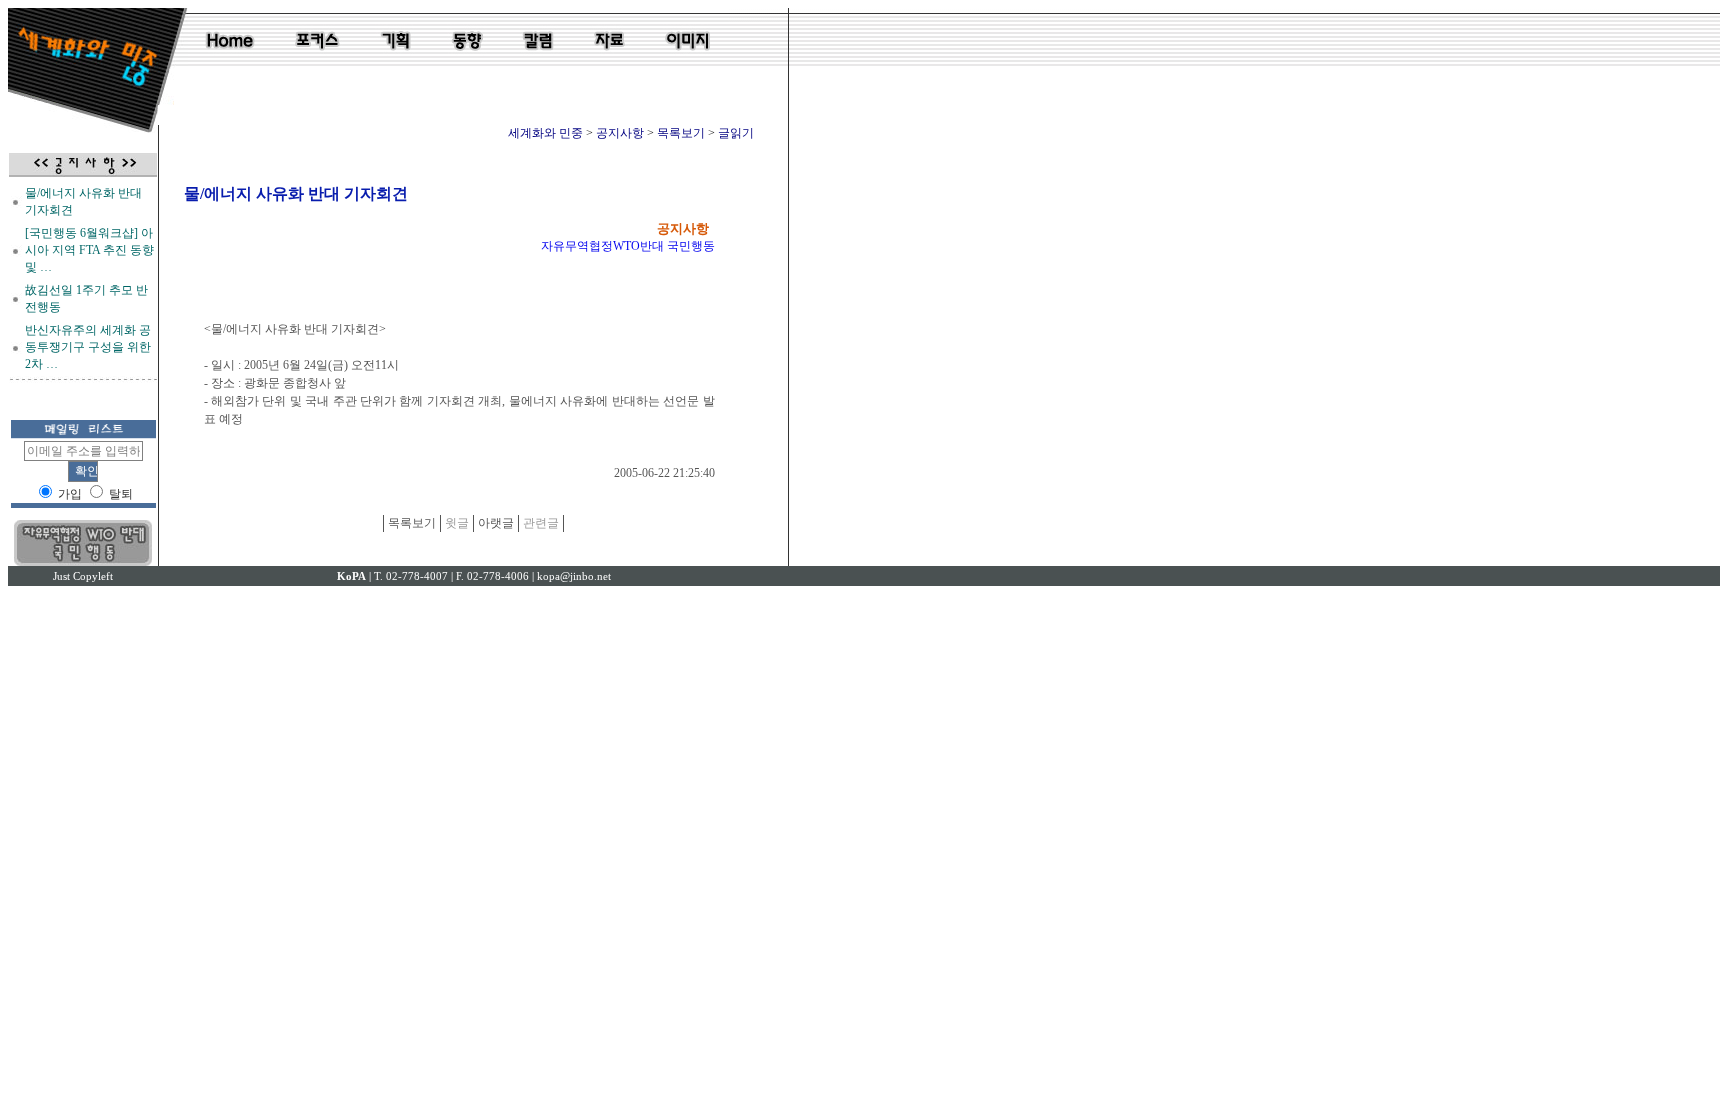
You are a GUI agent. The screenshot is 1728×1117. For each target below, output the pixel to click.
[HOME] (231, 64)
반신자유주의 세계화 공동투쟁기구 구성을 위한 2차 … (88, 347)
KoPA (351, 576)
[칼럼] (537, 64)
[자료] (609, 64)
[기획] (397, 64)
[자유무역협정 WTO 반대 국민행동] (83, 562)
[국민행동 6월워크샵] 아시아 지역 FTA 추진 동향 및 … (89, 250)
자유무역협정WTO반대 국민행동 (628, 246)
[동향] (467, 64)
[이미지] (686, 64)
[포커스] (316, 64)
